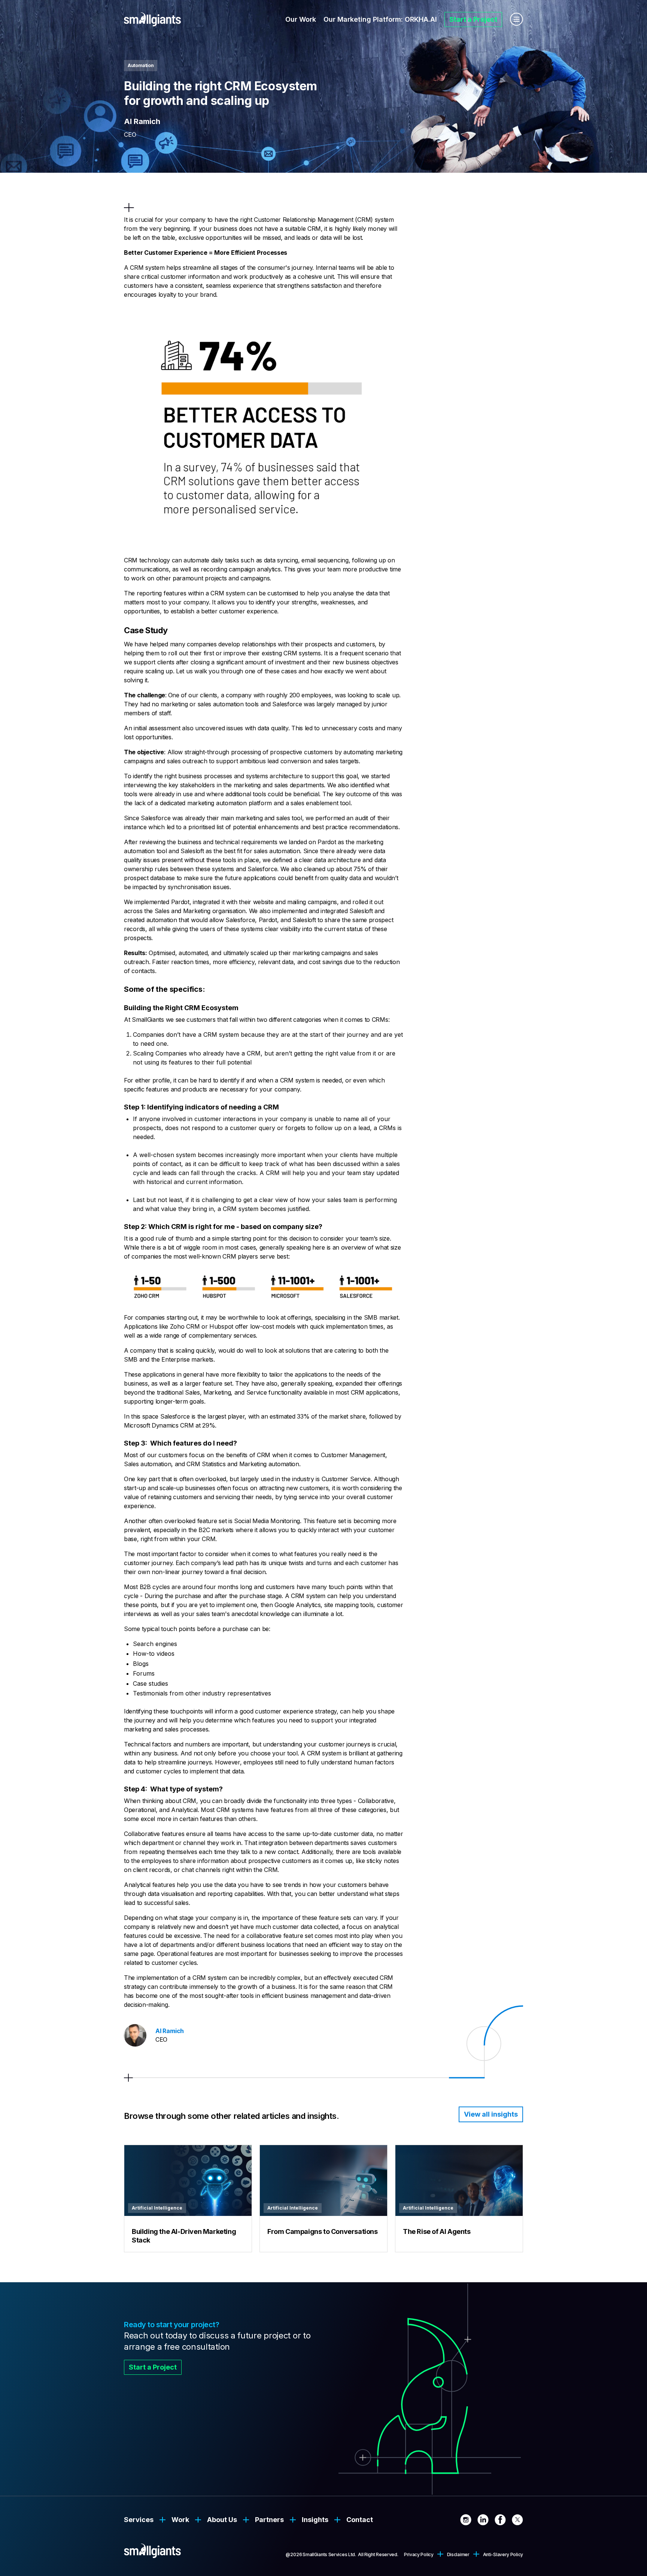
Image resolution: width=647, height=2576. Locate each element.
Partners (269, 2520)
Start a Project (473, 19)
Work (180, 2520)
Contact (360, 2520)
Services (139, 2520)
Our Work (301, 19)
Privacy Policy (419, 2554)
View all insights (491, 2114)
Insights (315, 2520)
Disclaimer (458, 2554)
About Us (222, 2520)
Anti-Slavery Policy (503, 2554)
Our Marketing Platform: (380, 19)
